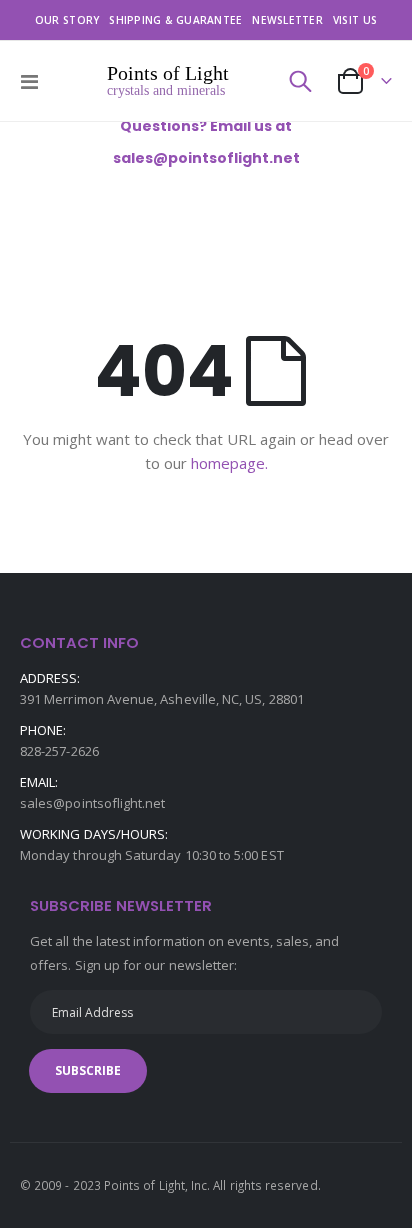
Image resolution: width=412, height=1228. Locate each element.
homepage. (229, 463)
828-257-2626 (59, 751)
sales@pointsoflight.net (93, 803)
